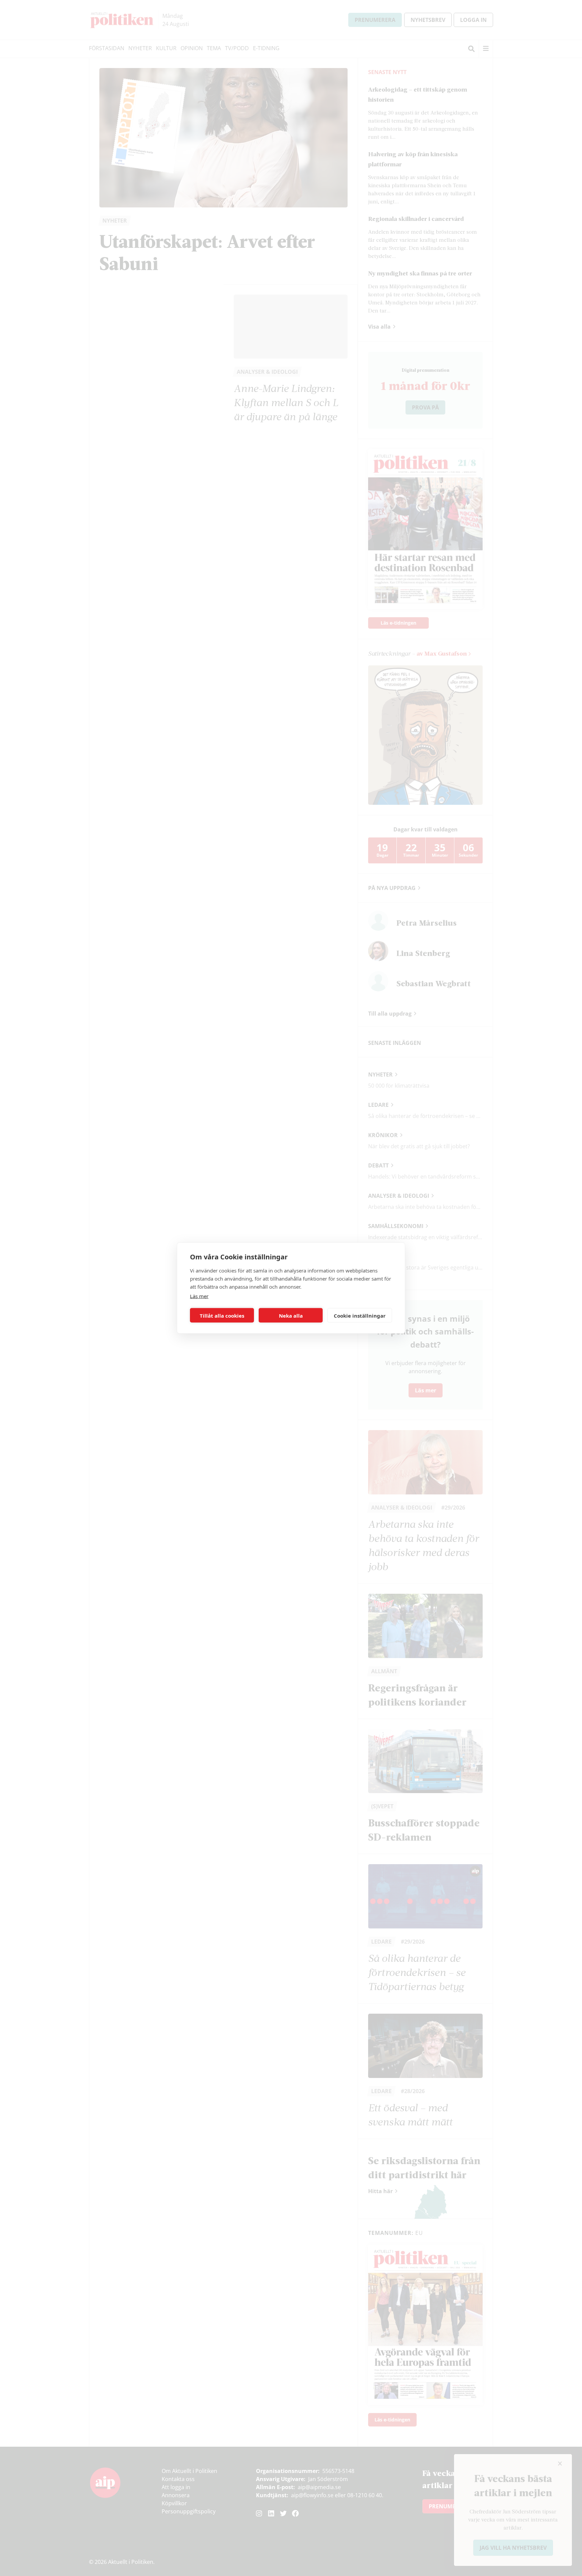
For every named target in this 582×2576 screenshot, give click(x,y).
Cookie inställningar (360, 1315)
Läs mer (199, 1296)
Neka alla (291, 1315)
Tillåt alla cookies (222, 1315)
